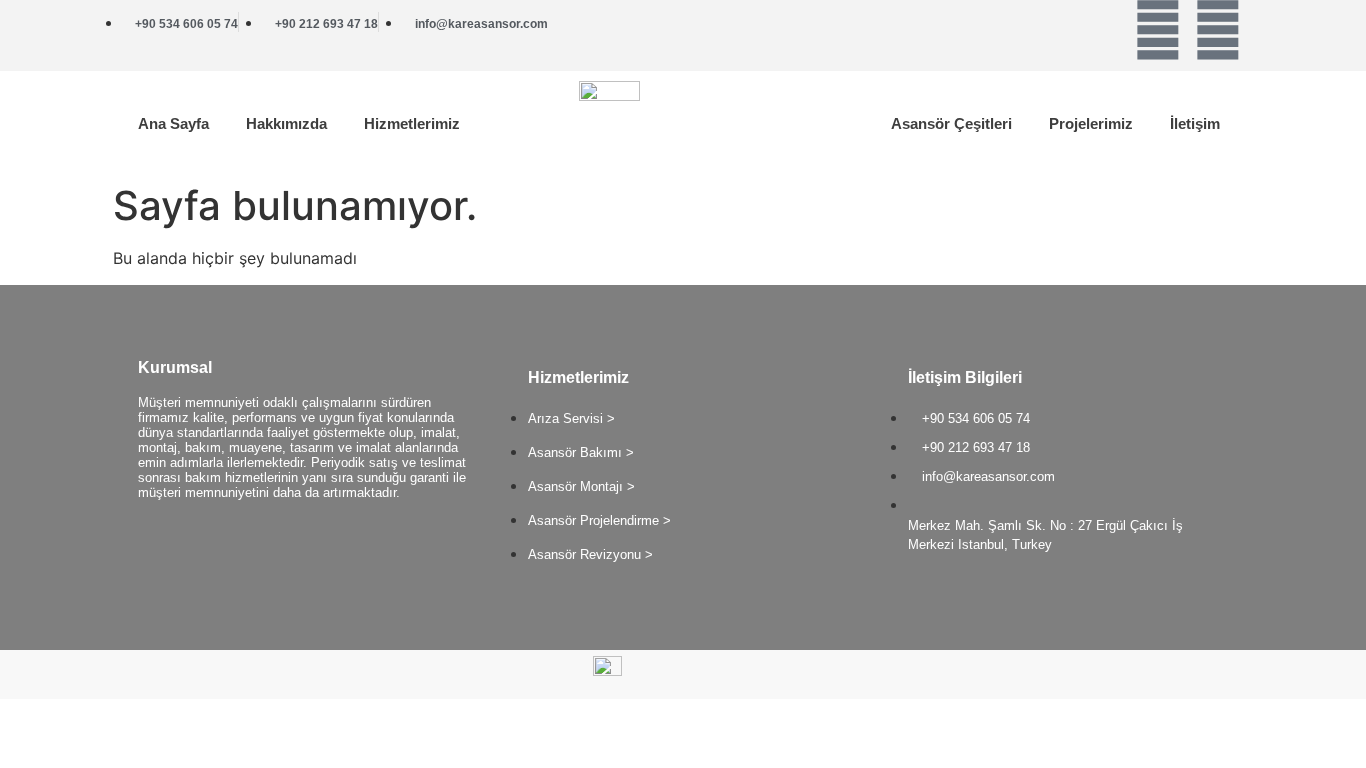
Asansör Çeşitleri (951, 123)
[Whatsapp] (1158, 30)
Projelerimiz (1091, 123)
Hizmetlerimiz (412, 123)
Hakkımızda (286, 123)
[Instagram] (1218, 30)
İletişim (1195, 123)
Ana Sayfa (173, 123)
